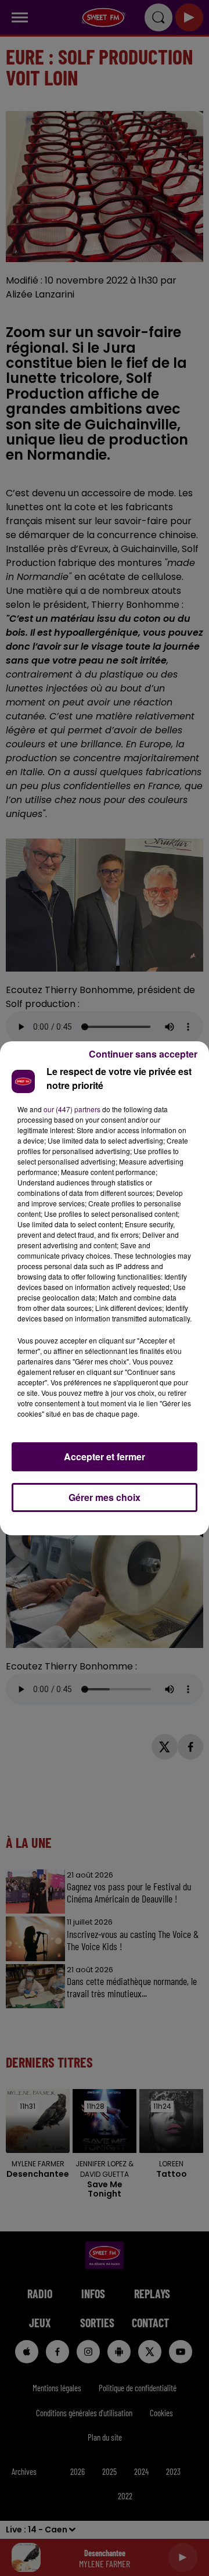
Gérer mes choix (105, 1497)
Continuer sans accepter (143, 1054)
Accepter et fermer (105, 1457)
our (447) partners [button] (72, 1109)
